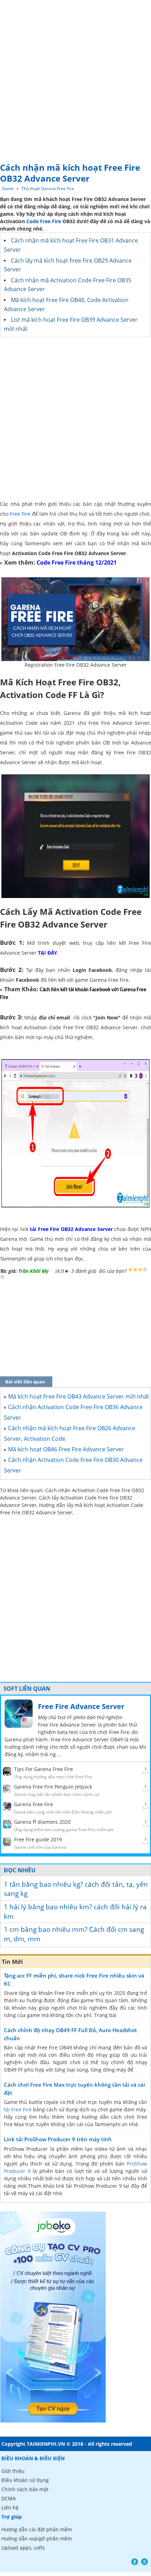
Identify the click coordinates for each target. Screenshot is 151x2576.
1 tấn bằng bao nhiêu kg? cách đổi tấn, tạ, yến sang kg (76, 1889)
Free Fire (20, 514)
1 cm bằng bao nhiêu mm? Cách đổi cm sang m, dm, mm (74, 1934)
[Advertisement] (75, 79)
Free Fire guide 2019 (38, 1839)
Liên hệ (10, 2508)
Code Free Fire (44, 221)
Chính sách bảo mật (25, 2489)
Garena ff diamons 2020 (42, 1822)
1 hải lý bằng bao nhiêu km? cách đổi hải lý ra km (75, 1912)
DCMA (9, 2498)
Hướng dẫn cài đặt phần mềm (37, 2529)
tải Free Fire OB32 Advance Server (71, 1229)
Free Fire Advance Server (81, 1706)
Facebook (135, 2562)
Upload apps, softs (23, 2548)
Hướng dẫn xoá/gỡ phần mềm (37, 2539)
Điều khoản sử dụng (25, 2480)
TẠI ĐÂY (48, 953)
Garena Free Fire (34, 1804)
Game (8, 189)
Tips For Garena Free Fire (44, 1769)
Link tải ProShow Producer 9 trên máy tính (58, 2139)
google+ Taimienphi (145, 2562)
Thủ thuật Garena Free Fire (48, 189)
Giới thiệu (13, 2471)
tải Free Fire (18, 2109)
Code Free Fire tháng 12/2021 (77, 563)
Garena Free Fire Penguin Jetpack (53, 1787)
